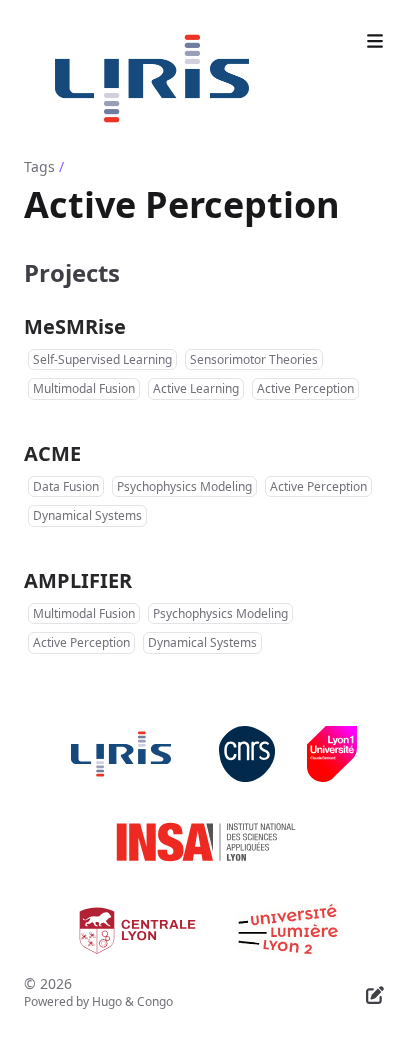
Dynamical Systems (87, 515)
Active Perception (305, 388)
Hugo (107, 1001)
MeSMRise (75, 326)
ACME (52, 453)
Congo (155, 1001)
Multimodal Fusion (84, 388)
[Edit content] (375, 992)
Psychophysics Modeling (184, 486)
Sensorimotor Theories (254, 359)
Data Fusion (66, 486)
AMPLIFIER (78, 580)
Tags (39, 166)
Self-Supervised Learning (102, 359)
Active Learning (196, 388)
